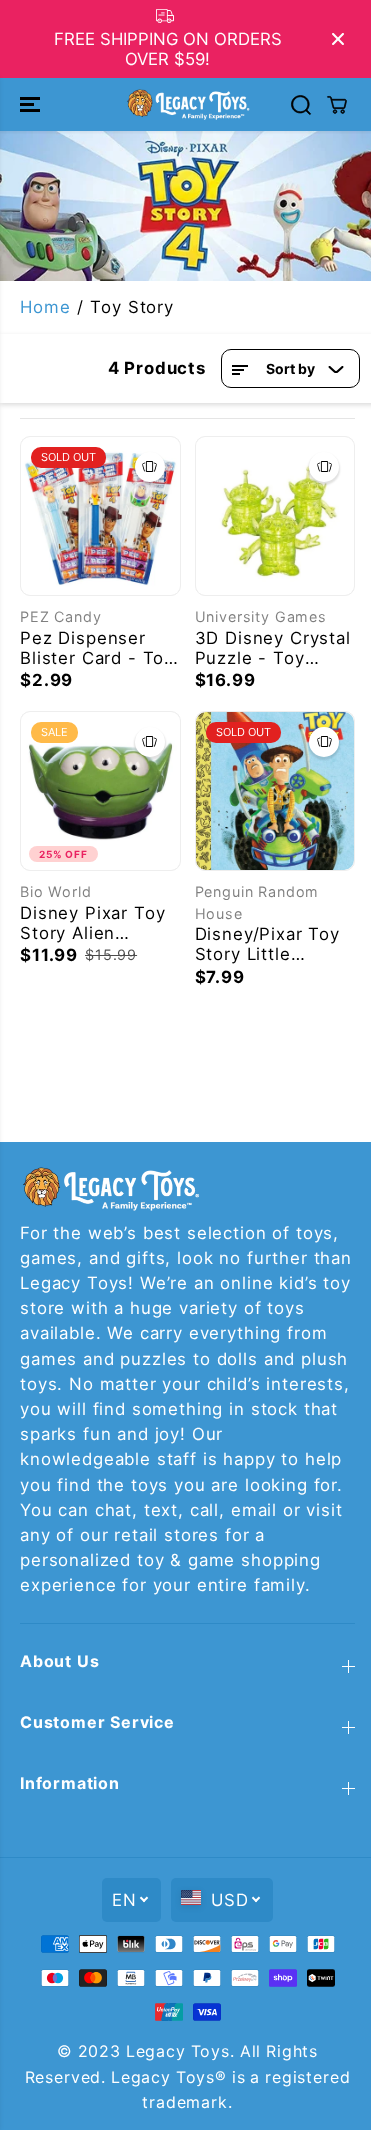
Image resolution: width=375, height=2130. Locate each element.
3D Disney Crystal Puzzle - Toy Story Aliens (273, 648)
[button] (32, 104)
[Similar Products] (150, 467)
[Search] (301, 105)
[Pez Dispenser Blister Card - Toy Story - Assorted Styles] (100, 516)
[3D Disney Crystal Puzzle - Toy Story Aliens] (275, 516)
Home (45, 307)
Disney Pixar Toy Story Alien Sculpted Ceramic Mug (96, 923)
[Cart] (337, 105)
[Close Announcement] (338, 39)
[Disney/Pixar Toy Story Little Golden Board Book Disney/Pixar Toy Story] (275, 791)
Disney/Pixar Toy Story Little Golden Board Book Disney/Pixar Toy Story (273, 944)
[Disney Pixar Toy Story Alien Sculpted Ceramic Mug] (100, 791)
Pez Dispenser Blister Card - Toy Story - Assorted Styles (97, 648)
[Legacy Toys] (187, 104)
